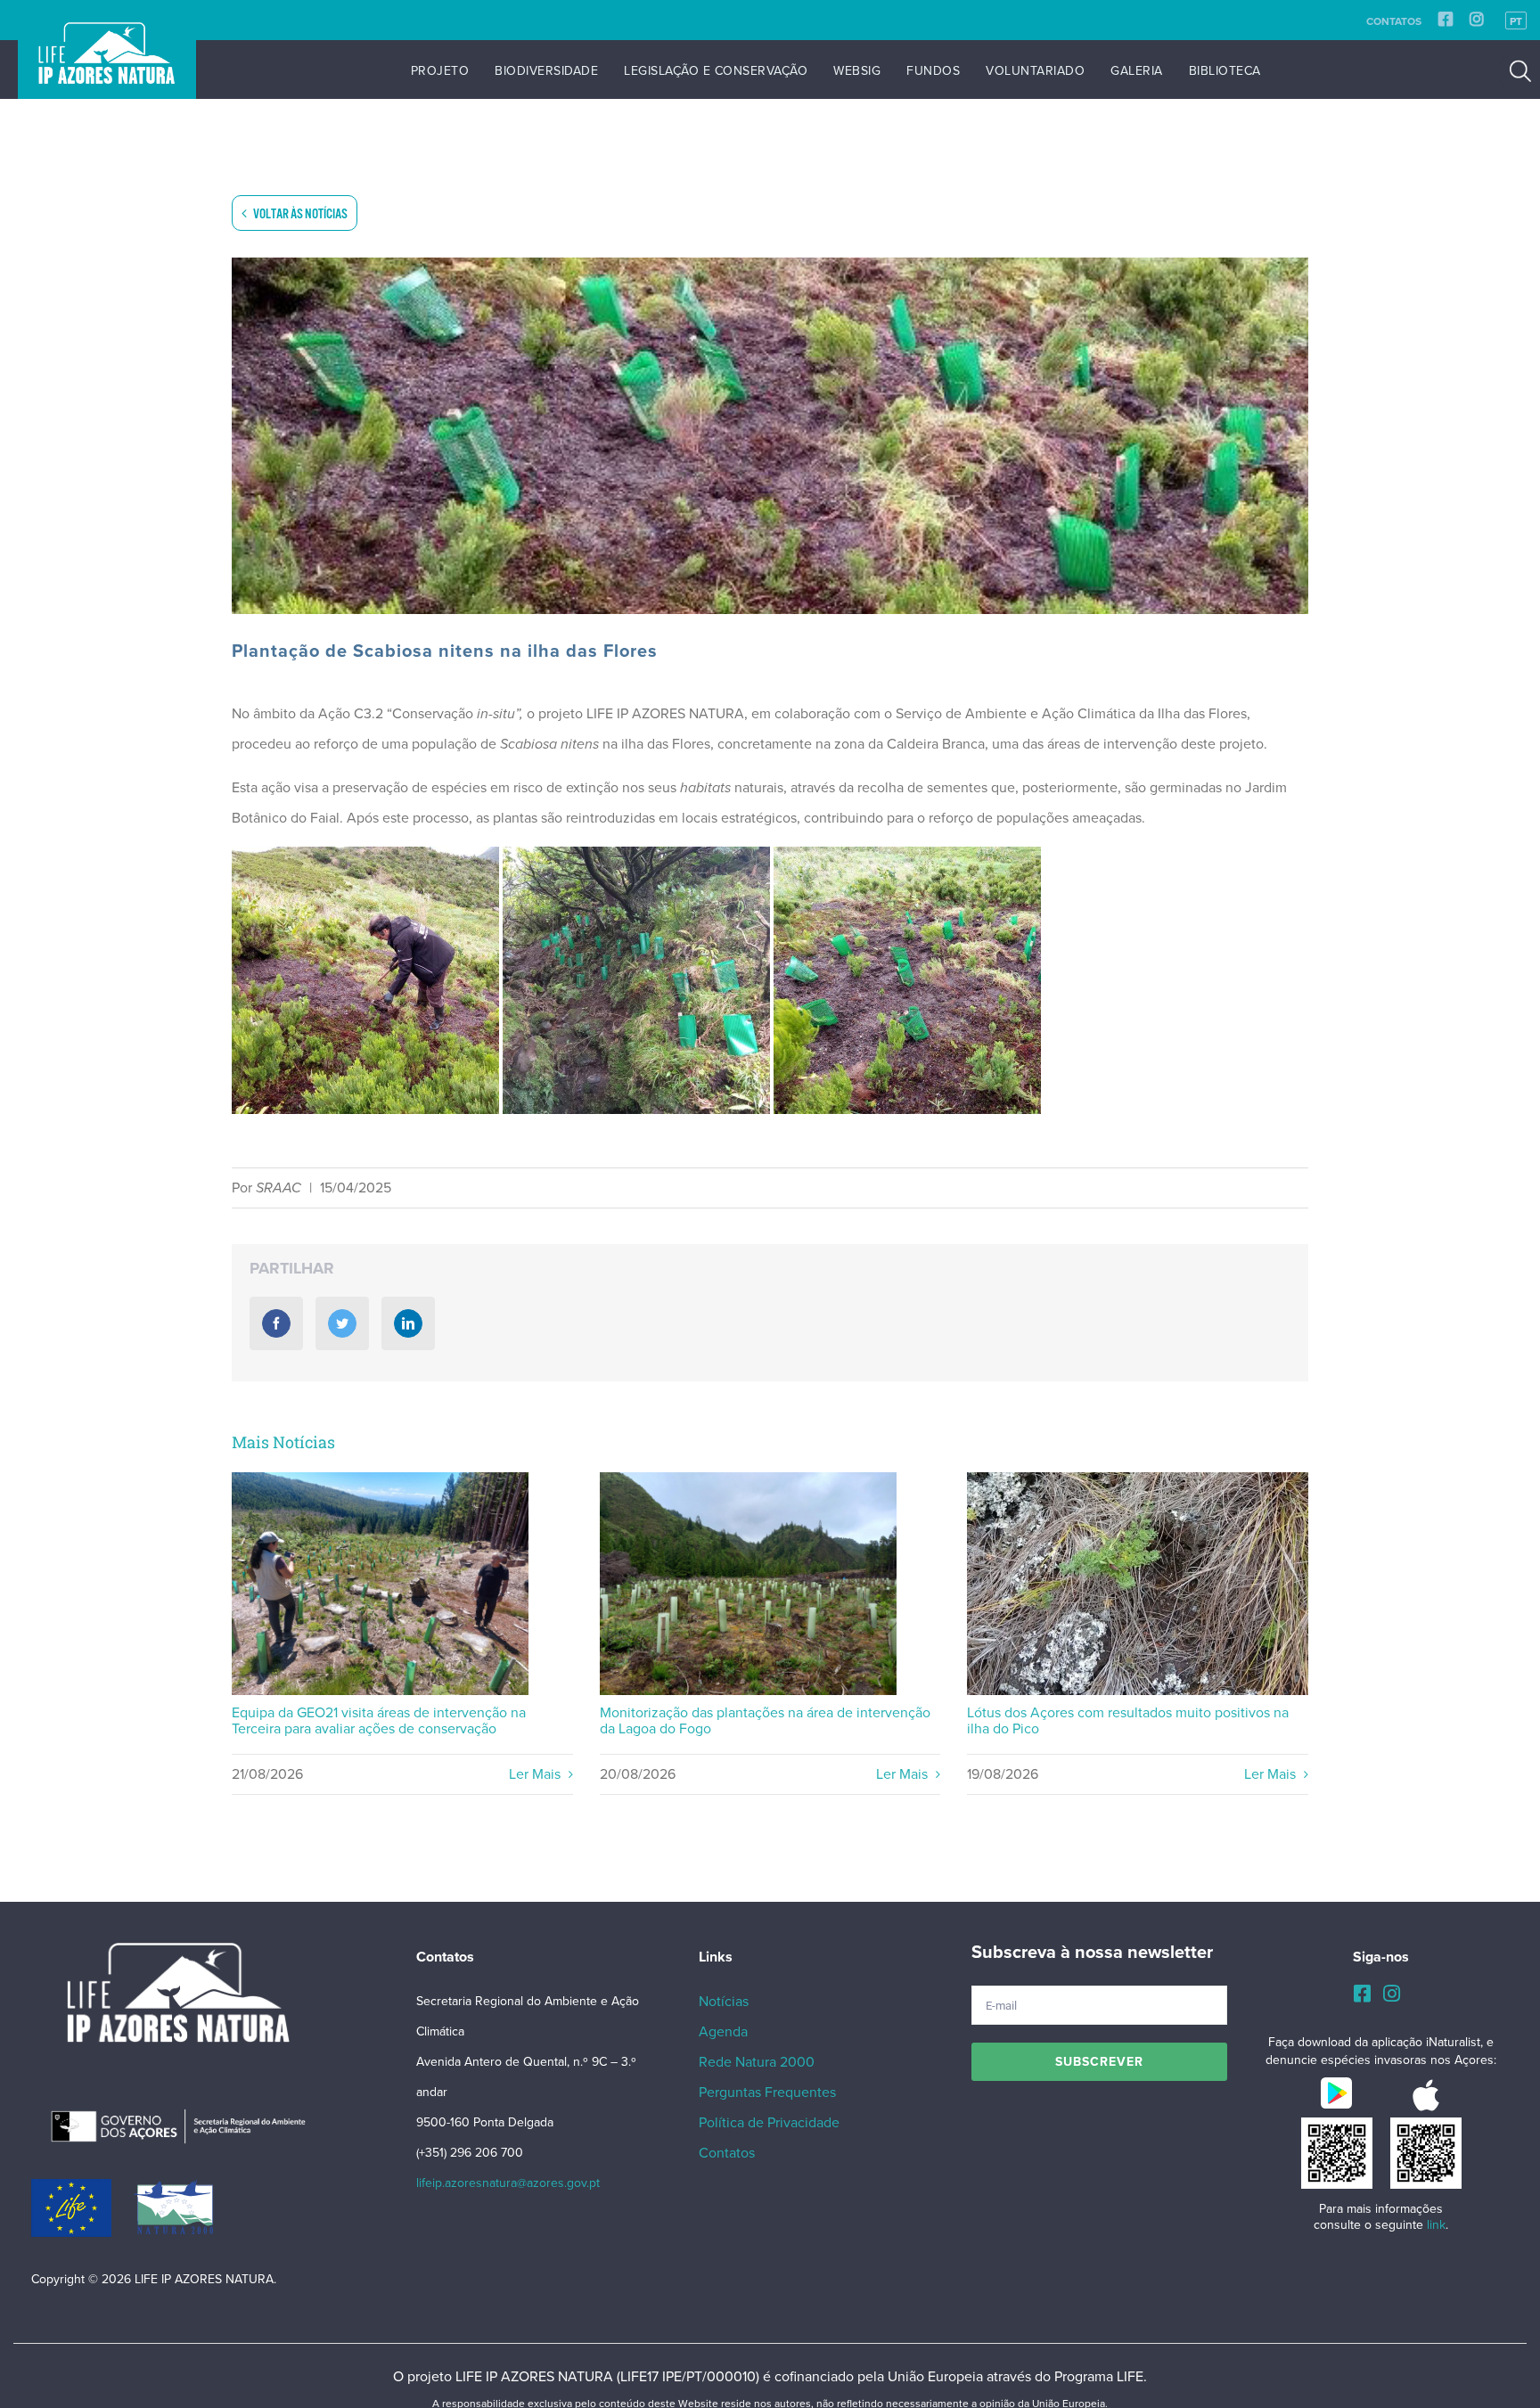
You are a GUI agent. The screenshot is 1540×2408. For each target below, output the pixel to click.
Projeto (440, 71)
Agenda (723, 2032)
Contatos (1394, 21)
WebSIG (857, 71)
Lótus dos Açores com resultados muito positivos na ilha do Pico (1139, 1584)
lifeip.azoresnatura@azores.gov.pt (508, 2183)
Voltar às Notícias (299, 214)
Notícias (724, 2002)
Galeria (1137, 71)
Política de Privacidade (769, 2123)
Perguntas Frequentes (767, 2093)
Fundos (933, 71)
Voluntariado (1035, 71)
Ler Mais (537, 1774)
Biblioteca (1225, 71)
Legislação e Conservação (716, 71)
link (1436, 2225)
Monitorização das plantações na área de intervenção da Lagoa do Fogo (748, 1584)
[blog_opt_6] (770, 436)
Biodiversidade (546, 71)
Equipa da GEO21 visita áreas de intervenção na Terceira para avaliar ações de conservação (380, 1584)
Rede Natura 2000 (757, 2062)
